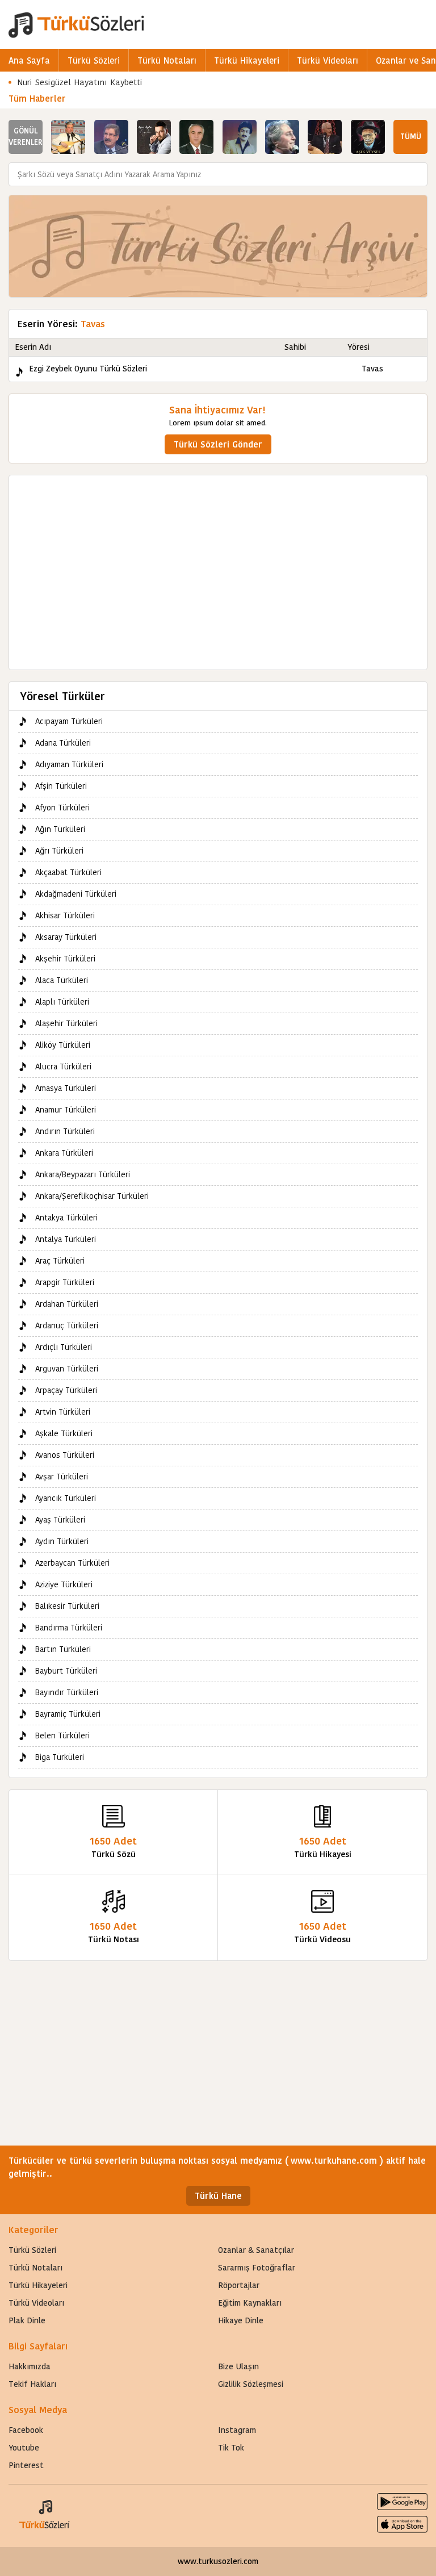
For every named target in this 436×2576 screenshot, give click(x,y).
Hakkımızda (30, 2366)
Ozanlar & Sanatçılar (256, 2250)
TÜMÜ (411, 137)
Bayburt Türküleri (66, 1671)
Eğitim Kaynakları (250, 2303)
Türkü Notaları (167, 60)
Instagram (237, 2430)
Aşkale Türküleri (64, 1433)
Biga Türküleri (60, 1757)
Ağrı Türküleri (59, 851)
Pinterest (26, 2465)
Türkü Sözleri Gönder (218, 444)
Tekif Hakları (32, 2384)
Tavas (372, 369)
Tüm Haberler (37, 99)
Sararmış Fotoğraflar (257, 2268)
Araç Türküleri (60, 1261)
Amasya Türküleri (66, 1088)
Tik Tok (231, 2448)
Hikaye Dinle (241, 2320)
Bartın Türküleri (63, 1649)
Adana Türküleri (63, 743)
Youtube (24, 2448)
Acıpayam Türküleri (69, 721)
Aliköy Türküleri (63, 1045)
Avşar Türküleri (62, 1477)
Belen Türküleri (62, 1736)
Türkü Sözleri (94, 60)
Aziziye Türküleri (64, 1584)
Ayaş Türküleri (60, 1520)
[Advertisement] (218, 567)
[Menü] (422, 24)
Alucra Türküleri (63, 1067)
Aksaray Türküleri (66, 937)
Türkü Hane (218, 2196)
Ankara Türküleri (64, 1153)
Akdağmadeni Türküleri (76, 894)
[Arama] (416, 174)
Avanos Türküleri (65, 1455)
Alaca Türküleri (62, 980)
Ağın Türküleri (60, 829)
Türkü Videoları (328, 60)
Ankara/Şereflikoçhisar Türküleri (92, 1196)
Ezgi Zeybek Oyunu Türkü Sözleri (88, 369)
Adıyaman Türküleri (69, 764)
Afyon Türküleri (62, 808)
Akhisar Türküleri (65, 915)
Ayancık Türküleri (66, 1498)
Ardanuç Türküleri (67, 1325)
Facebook (26, 2430)
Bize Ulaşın (238, 2366)
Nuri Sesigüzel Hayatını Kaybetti (80, 82)
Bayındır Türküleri (67, 1692)
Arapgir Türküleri (65, 1282)
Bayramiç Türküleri (68, 1714)
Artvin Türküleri (63, 1412)
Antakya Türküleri (66, 1218)
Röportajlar (239, 2285)
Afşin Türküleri (61, 786)
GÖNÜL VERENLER (26, 137)
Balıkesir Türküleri (67, 1606)
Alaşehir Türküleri (66, 1023)
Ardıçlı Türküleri (64, 1347)
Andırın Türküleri (65, 1131)
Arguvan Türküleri (67, 1369)
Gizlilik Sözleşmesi (251, 2384)
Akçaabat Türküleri (68, 872)
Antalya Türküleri (66, 1239)
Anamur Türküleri (66, 1110)
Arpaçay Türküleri (66, 1390)
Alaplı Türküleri (62, 1002)
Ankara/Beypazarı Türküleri (83, 1174)
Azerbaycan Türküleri (72, 1563)
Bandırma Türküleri (69, 1628)
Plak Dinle (27, 2320)
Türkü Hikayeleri (247, 60)
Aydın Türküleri (62, 1541)
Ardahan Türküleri (67, 1304)
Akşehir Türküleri (65, 959)
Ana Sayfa (29, 60)
